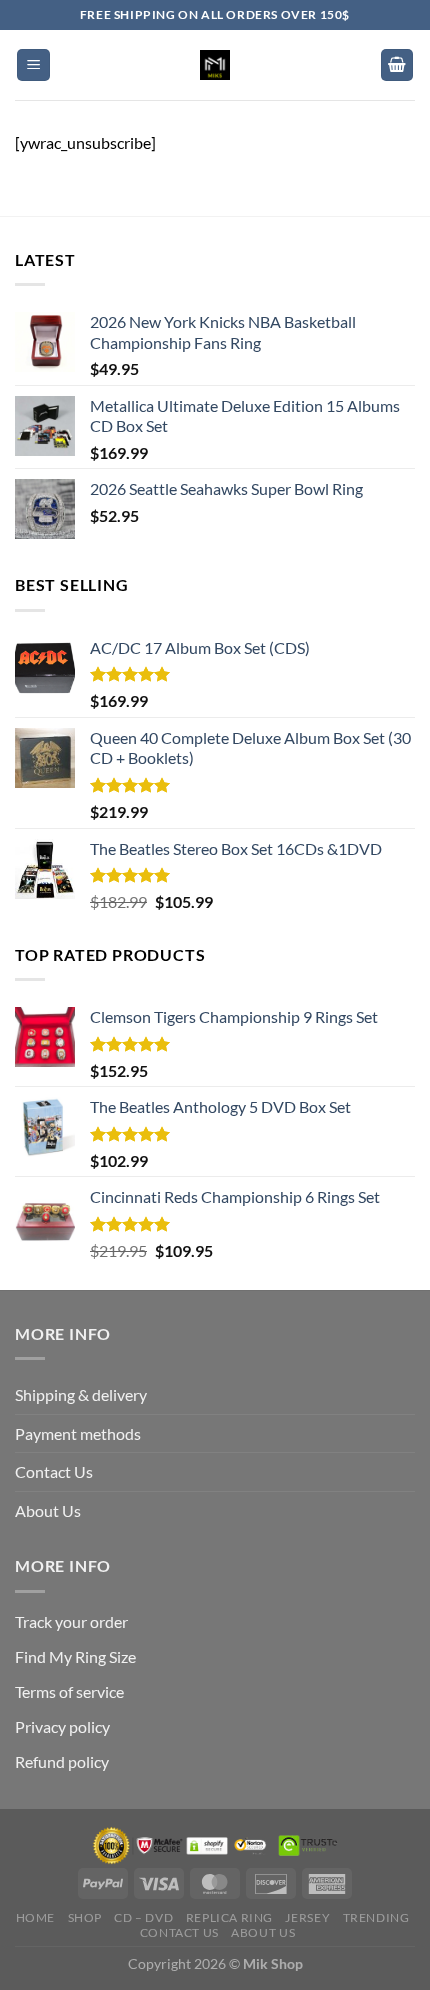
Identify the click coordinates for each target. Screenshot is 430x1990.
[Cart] (397, 65)
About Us (48, 1510)
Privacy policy (62, 1726)
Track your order (71, 1621)
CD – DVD (143, 1917)
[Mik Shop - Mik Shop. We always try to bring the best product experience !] (215, 65)
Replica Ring (229, 1917)
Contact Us (54, 1471)
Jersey (307, 1917)
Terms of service (69, 1691)
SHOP (85, 1917)
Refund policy (62, 1761)
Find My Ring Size (75, 1656)
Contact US (179, 1932)
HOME (35, 1917)
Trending (376, 1917)
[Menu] (33, 65)
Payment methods (78, 1433)
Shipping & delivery (81, 1394)
